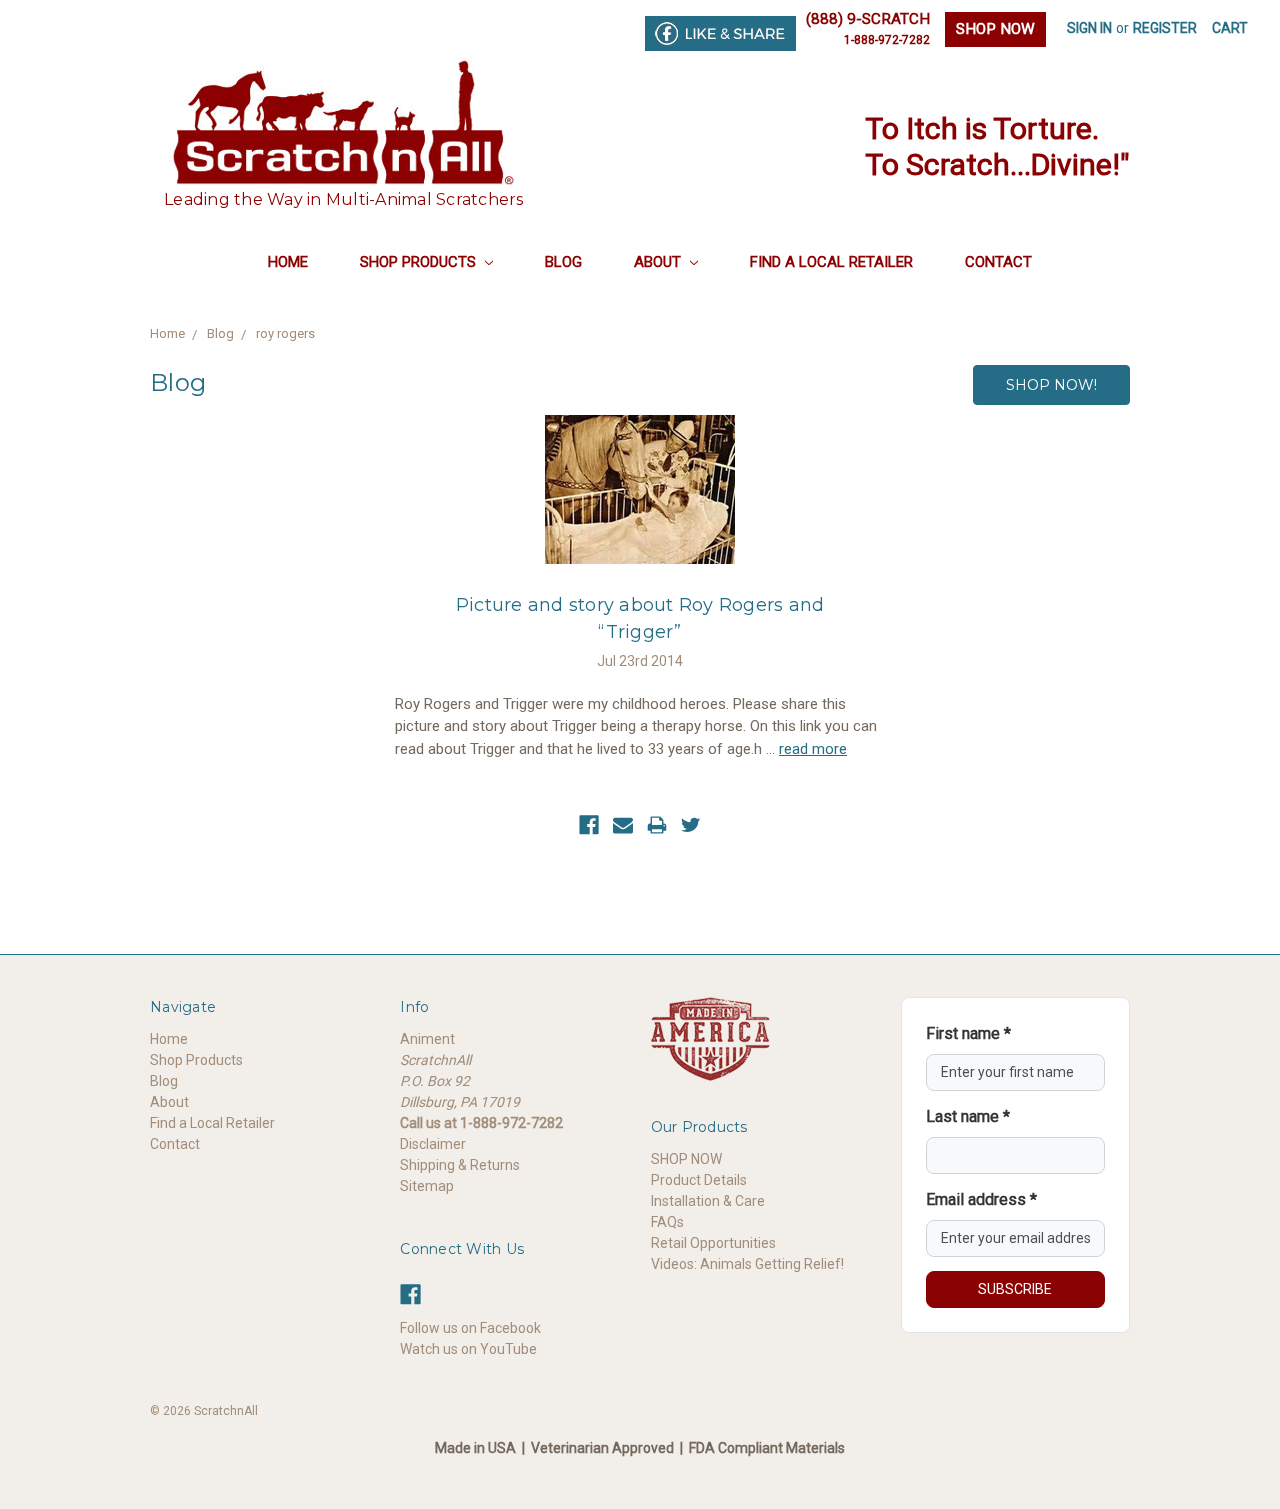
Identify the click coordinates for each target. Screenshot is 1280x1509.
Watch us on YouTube (468, 1349)
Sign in (1089, 28)
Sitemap (427, 1186)
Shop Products (420, 262)
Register (1165, 28)
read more (813, 749)
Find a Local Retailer (831, 262)
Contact (998, 262)
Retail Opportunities (713, 1243)
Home (288, 262)
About (659, 262)
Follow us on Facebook (470, 1328)
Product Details (699, 1180)
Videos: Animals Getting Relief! (747, 1264)
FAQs (667, 1222)
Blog (563, 262)
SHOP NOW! (1051, 385)
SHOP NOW (995, 29)
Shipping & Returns (460, 1165)
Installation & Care (708, 1201)
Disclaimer (433, 1144)
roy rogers (285, 333)
